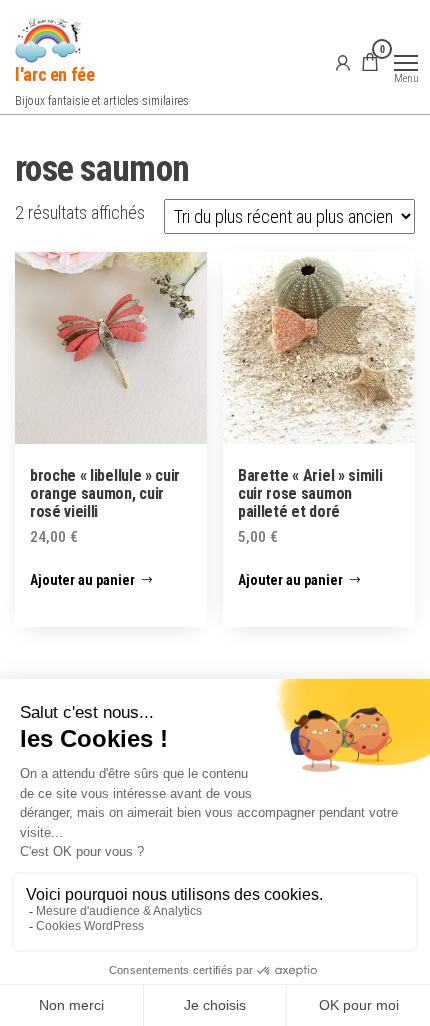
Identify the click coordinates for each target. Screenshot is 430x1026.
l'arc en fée (55, 74)
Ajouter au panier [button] (82, 580)
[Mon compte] (343, 62)
